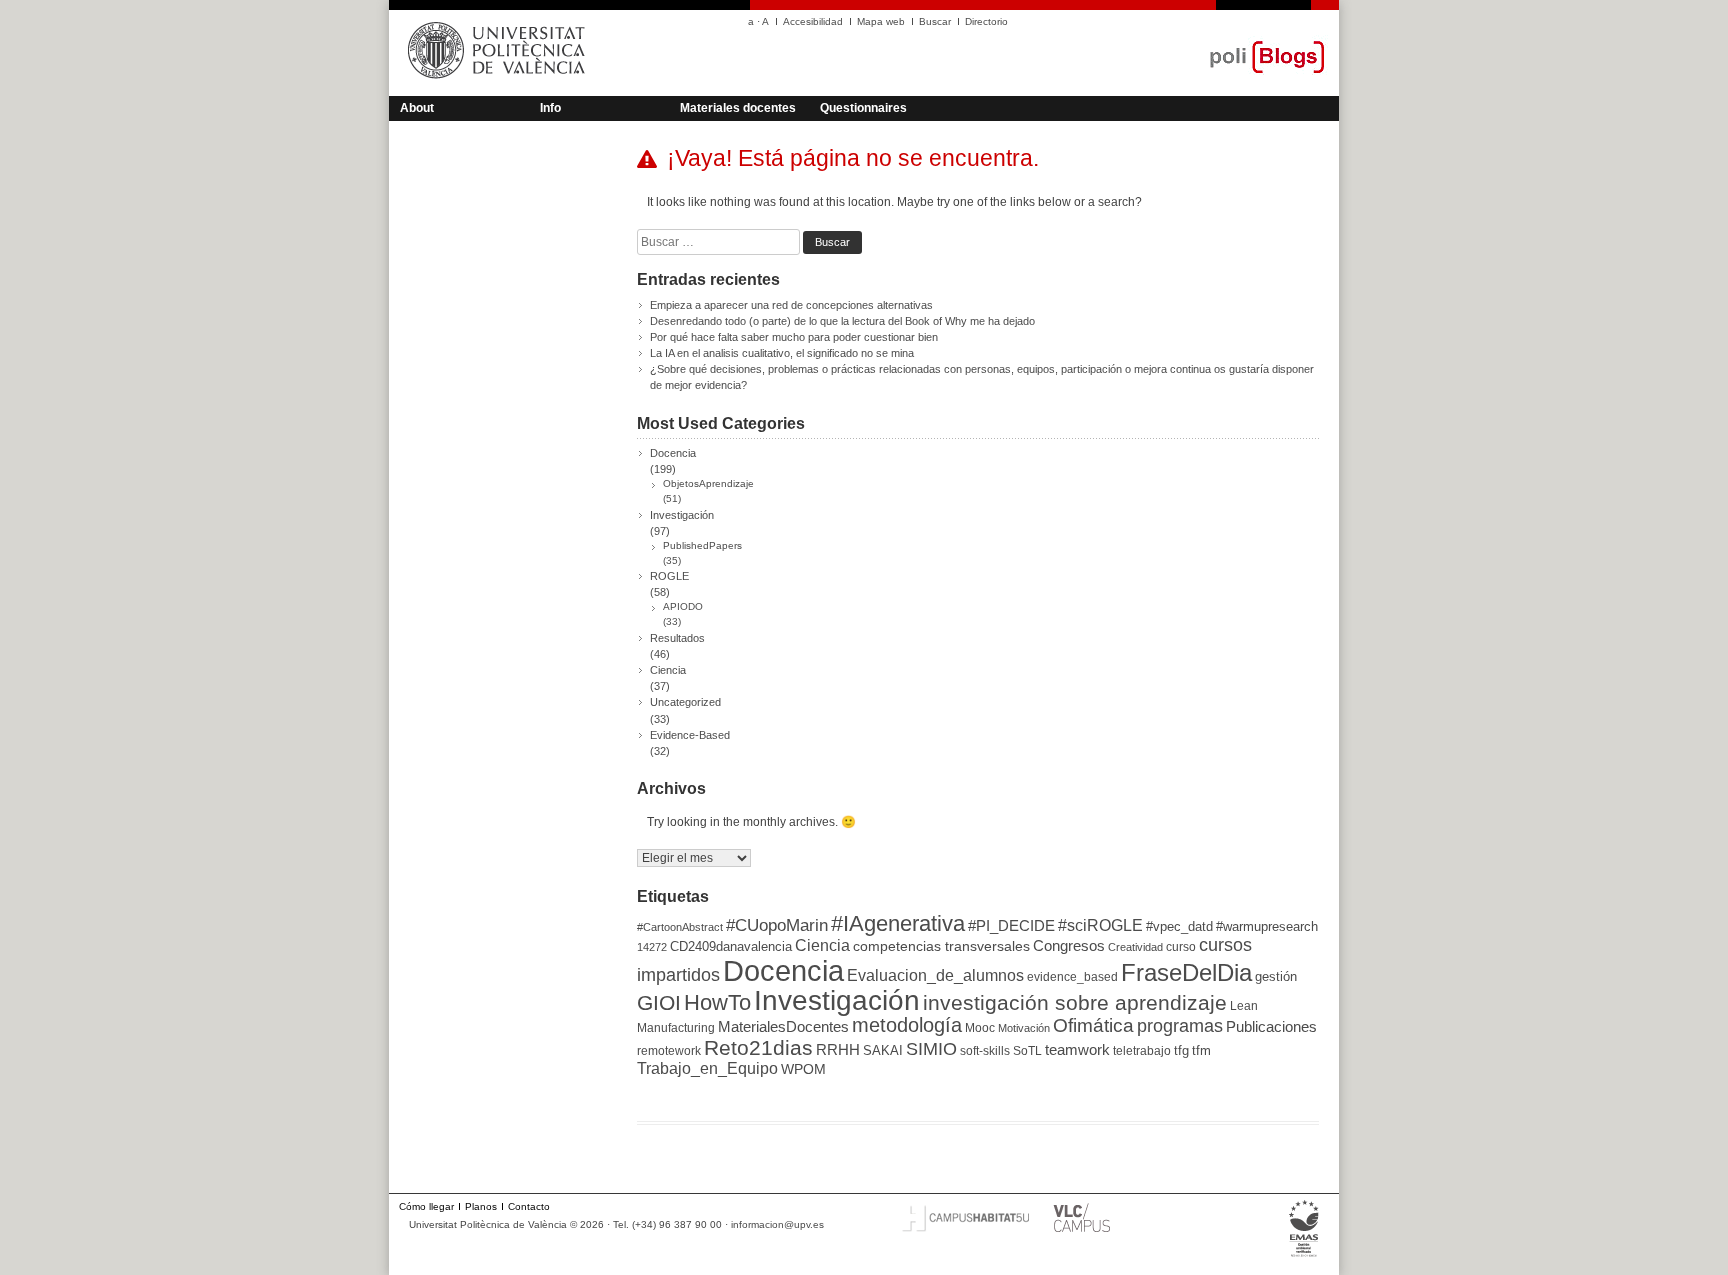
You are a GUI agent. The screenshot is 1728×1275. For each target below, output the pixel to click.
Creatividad (1135, 947)
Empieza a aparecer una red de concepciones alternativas (791, 305)
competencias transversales (941, 946)
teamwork (1077, 1050)
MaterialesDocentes (783, 1027)
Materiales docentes (738, 108)
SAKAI (883, 1050)
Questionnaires (863, 108)
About (417, 108)
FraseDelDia (1186, 972)
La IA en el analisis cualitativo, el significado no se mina (782, 353)
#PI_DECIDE (1011, 926)
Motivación (1024, 1028)
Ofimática (1093, 1025)
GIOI (659, 1002)
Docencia (673, 453)
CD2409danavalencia (731, 946)
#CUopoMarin (777, 925)
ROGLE (669, 576)
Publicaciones (1271, 1027)
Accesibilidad (813, 21)
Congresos (1069, 946)
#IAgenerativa (898, 923)
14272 (652, 947)
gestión (1276, 976)
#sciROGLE (1100, 925)
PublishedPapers (702, 545)
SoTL (1027, 1051)
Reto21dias (758, 1047)
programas (1180, 1025)
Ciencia (668, 670)
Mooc (980, 1028)
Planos (481, 1206)
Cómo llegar (426, 1206)
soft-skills (985, 1051)
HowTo (717, 1002)
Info (550, 108)
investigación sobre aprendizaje (1075, 1003)
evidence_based (1072, 977)
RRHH (838, 1050)
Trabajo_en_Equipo (707, 1068)
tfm (1201, 1050)
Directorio (986, 21)
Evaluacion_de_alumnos (935, 975)
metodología (907, 1025)
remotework (669, 1051)
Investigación (682, 515)
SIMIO (931, 1049)
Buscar (935, 21)
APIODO (683, 606)
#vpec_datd (1179, 926)
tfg (1181, 1050)
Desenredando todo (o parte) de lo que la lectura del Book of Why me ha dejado (842, 321)
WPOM (803, 1069)
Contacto (529, 1206)
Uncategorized (685, 702)
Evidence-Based (690, 735)
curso (1181, 947)
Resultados (677, 638)
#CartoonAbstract (680, 927)
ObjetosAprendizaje (708, 483)
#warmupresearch (1267, 926)
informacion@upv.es (777, 1224)
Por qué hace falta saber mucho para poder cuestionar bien (794, 337)
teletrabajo (1142, 1051)
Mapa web (881, 21)
